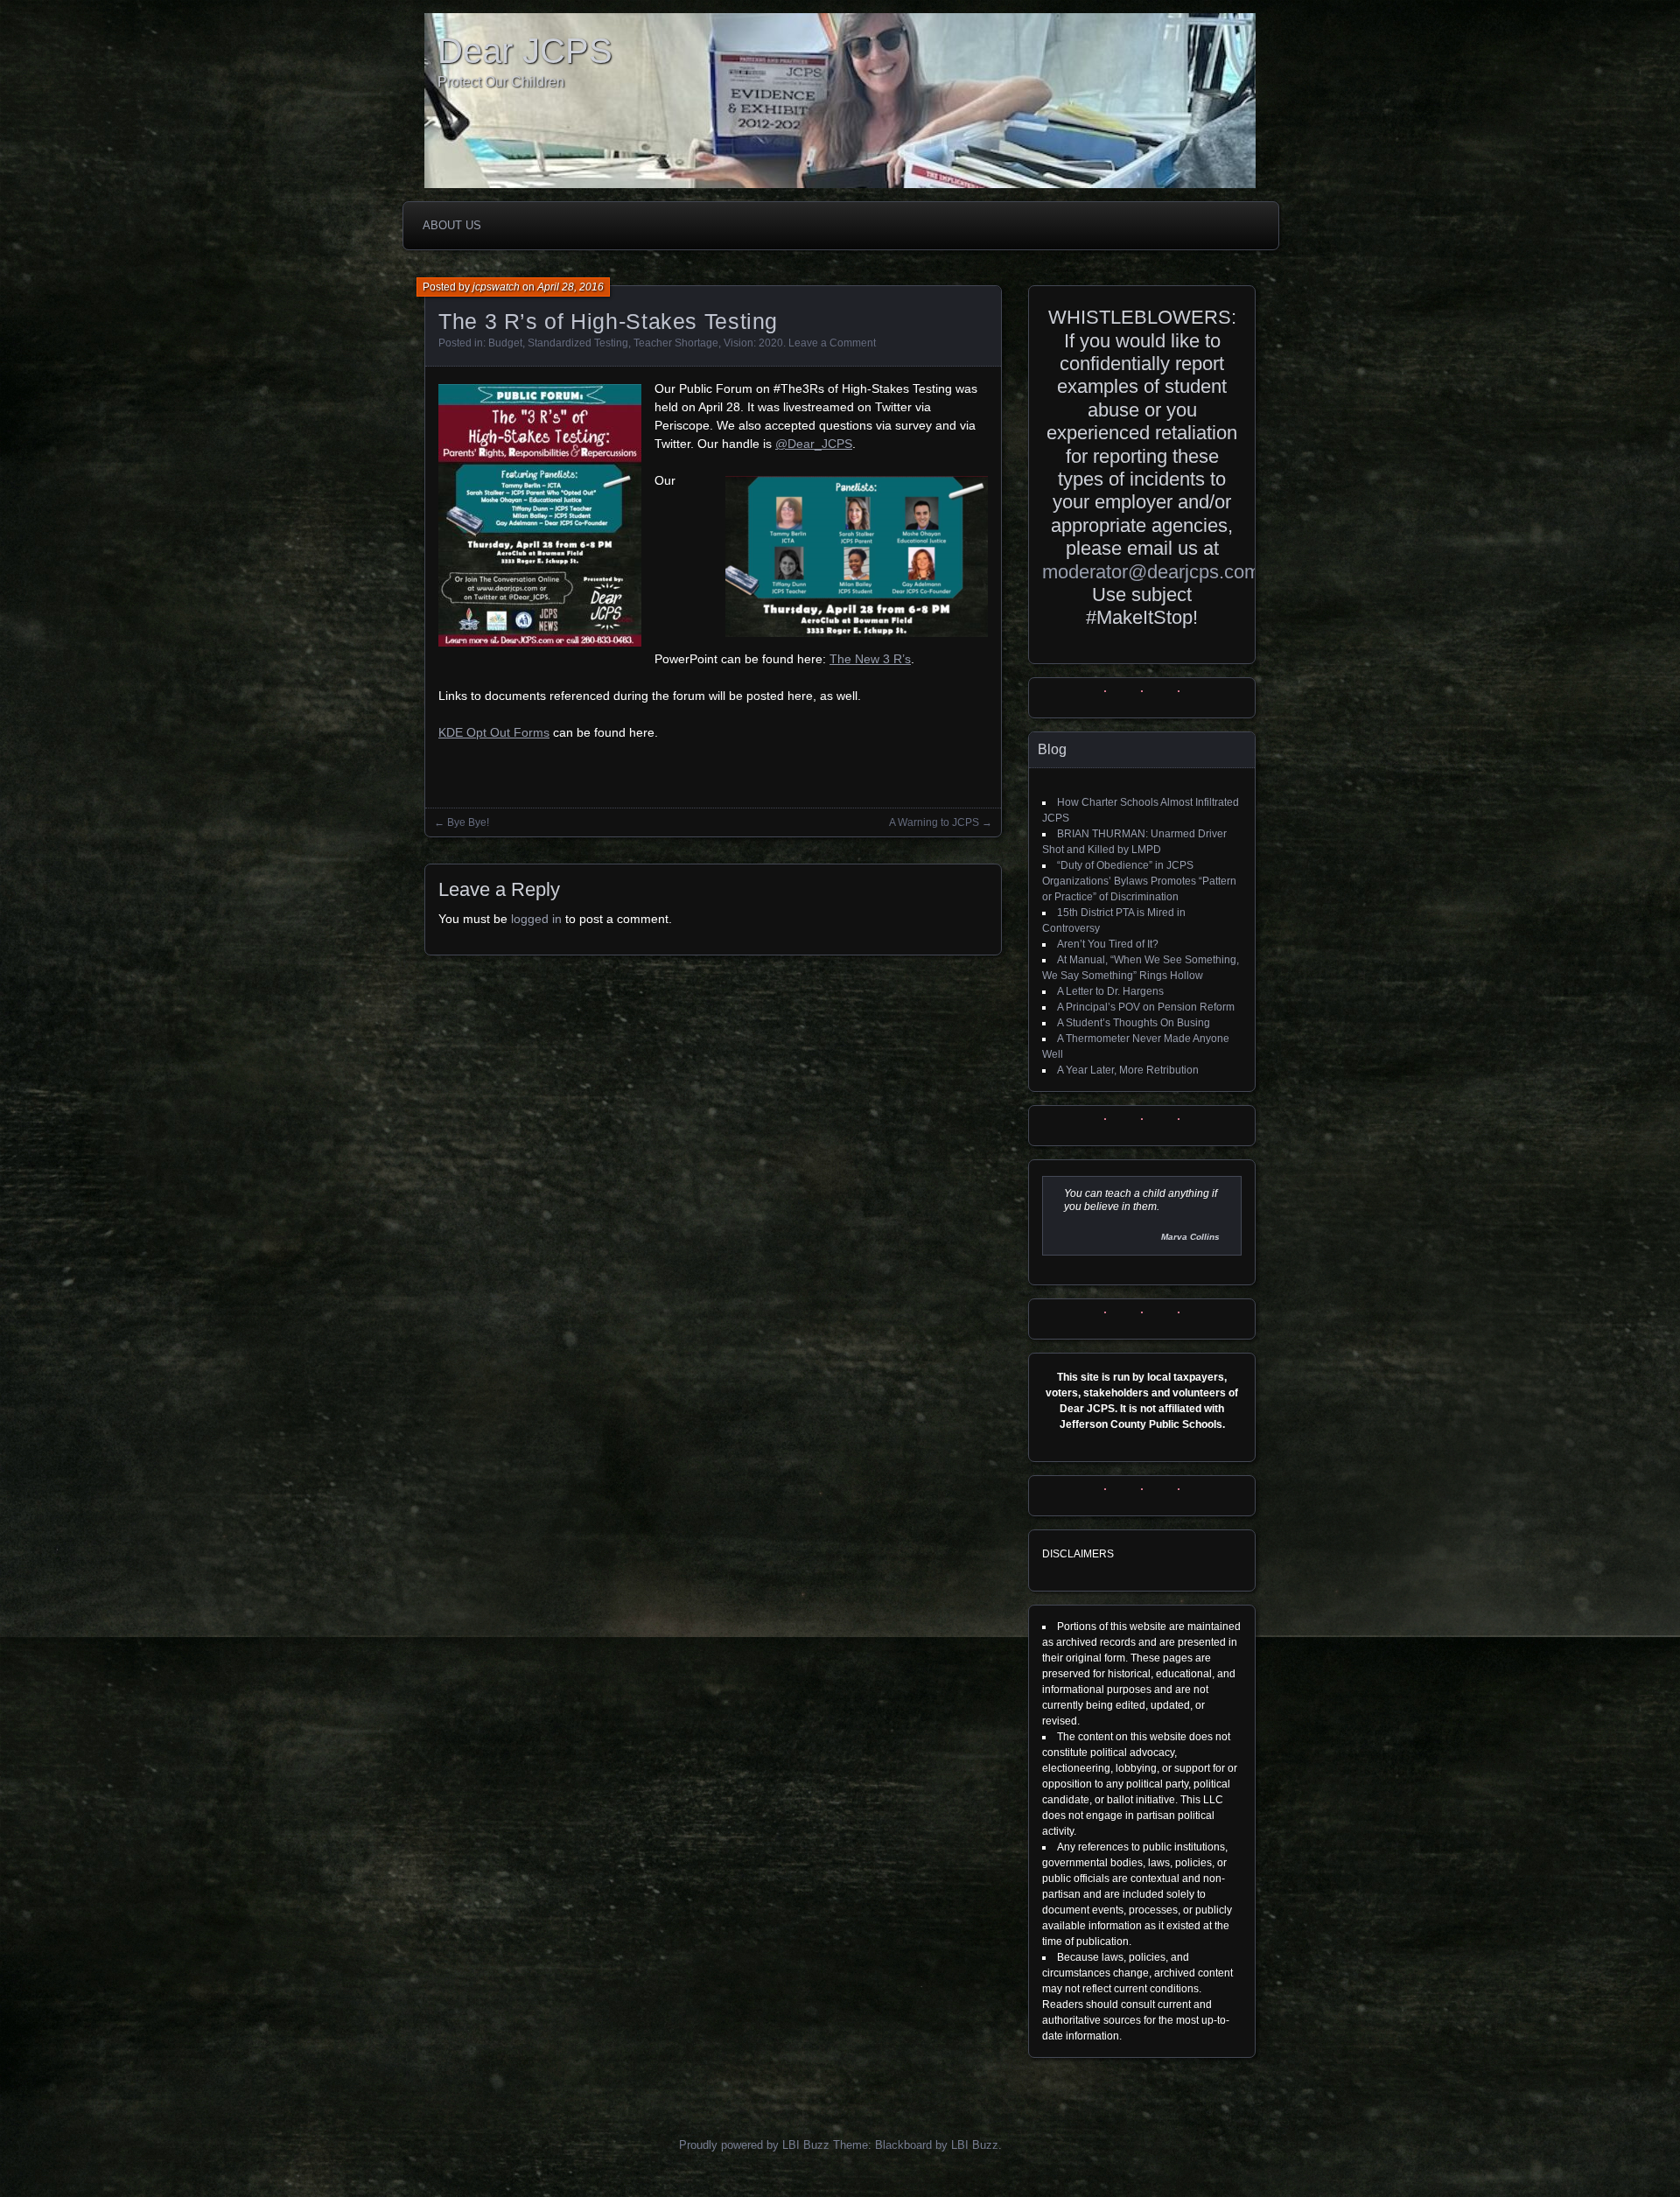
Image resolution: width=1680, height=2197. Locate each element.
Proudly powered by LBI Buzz (754, 2145)
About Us (452, 225)
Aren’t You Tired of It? (1108, 944)
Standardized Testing (578, 343)
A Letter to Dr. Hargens (1110, 991)
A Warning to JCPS (934, 822)
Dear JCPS (525, 51)
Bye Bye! (468, 822)
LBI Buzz (975, 2145)
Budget (505, 343)
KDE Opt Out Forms (494, 732)
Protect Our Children (501, 82)
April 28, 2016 (570, 287)
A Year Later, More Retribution (1128, 1070)
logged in (536, 919)
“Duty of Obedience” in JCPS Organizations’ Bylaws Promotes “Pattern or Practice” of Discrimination (1139, 881)
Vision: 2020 (753, 343)
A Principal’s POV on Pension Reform (1146, 1007)
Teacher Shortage (676, 343)
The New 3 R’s (870, 659)
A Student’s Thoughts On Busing (1134, 1023)
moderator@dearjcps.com (1151, 572)
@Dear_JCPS (814, 444)
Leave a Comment (832, 343)
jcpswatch (496, 287)
